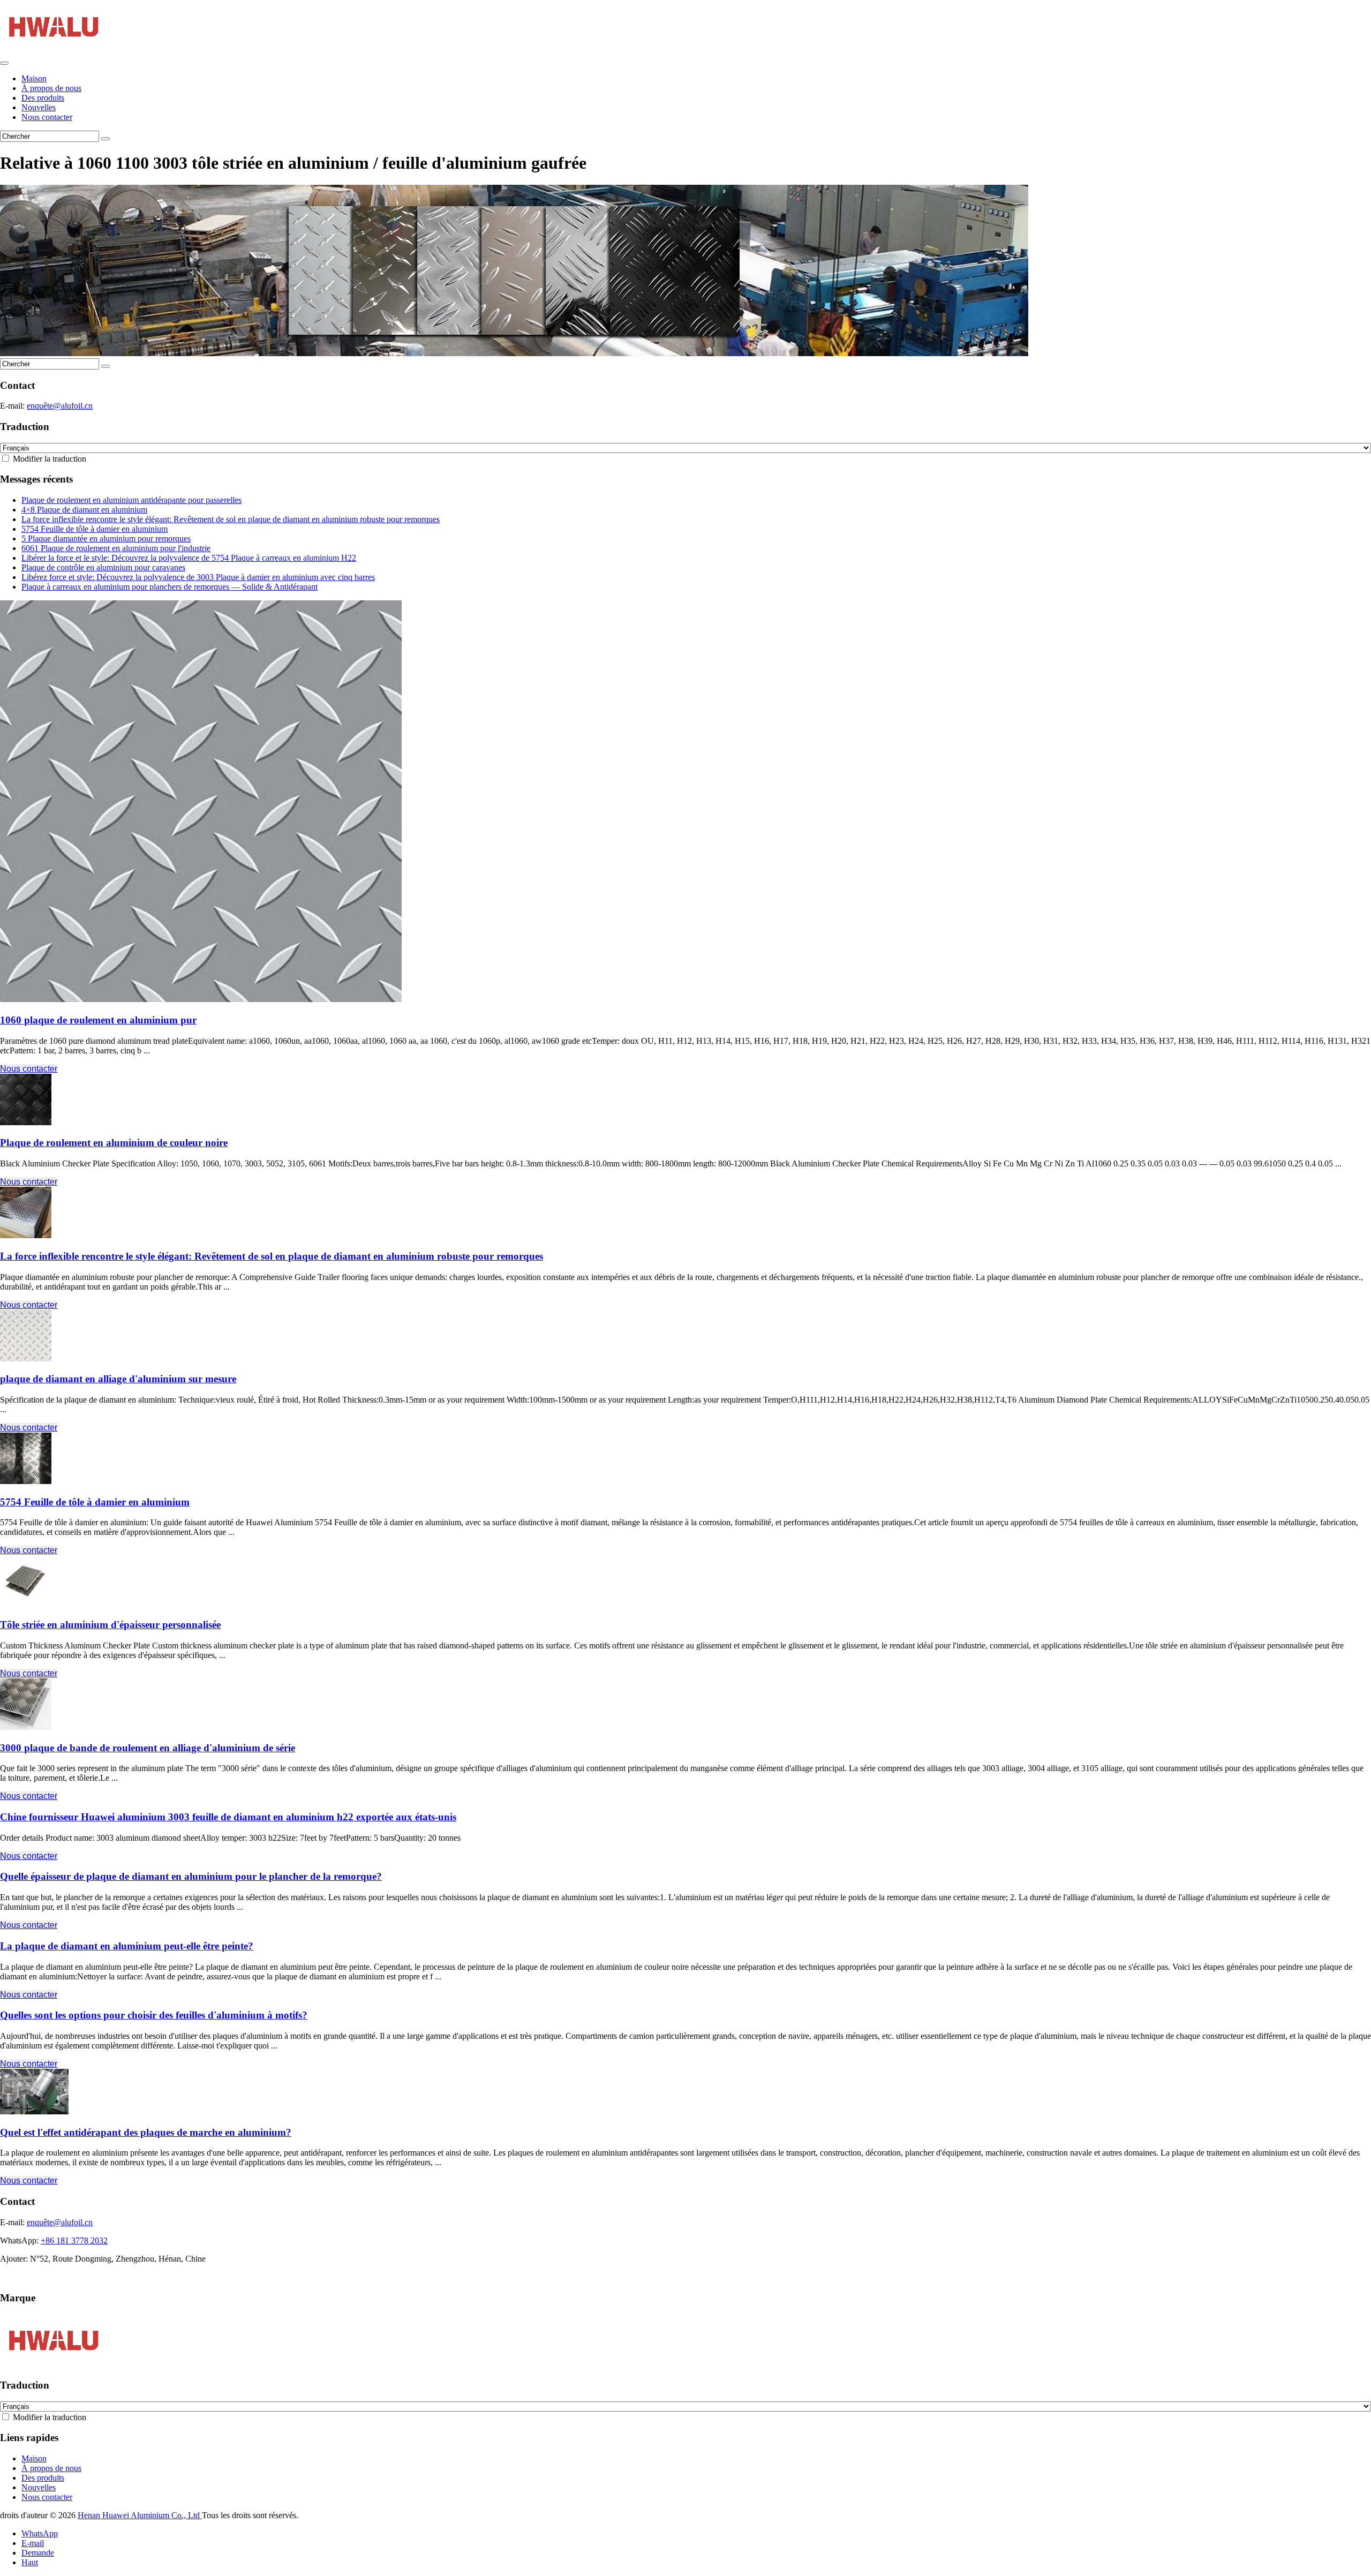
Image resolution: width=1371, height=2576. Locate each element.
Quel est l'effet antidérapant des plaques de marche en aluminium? (146, 2132)
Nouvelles (39, 107)
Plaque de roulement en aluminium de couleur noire (114, 1143)
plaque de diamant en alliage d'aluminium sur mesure (118, 1379)
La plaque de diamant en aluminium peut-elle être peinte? (127, 1946)
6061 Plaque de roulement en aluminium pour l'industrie (116, 548)
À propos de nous (51, 88)
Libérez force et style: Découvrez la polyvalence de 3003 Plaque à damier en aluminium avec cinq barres (198, 577)
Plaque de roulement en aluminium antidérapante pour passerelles (131, 500)
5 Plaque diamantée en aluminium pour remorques (106, 538)
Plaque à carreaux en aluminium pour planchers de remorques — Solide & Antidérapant (170, 587)
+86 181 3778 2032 (74, 2240)
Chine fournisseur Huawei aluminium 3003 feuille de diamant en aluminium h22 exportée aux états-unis (228, 1817)
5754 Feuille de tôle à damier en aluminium (95, 529)
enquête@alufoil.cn (60, 406)
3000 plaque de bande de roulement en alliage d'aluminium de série (148, 1748)
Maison (34, 78)
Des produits (43, 98)
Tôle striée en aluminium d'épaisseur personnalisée (110, 1625)
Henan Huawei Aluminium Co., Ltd (140, 2515)
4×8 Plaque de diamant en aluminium (84, 510)
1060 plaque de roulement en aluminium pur (98, 1020)
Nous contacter (47, 117)
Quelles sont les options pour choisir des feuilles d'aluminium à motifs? (154, 2015)
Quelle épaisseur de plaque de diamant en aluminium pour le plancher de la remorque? (191, 1876)
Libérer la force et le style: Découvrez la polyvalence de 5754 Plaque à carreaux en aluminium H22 (189, 558)
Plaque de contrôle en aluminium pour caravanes (103, 567)
